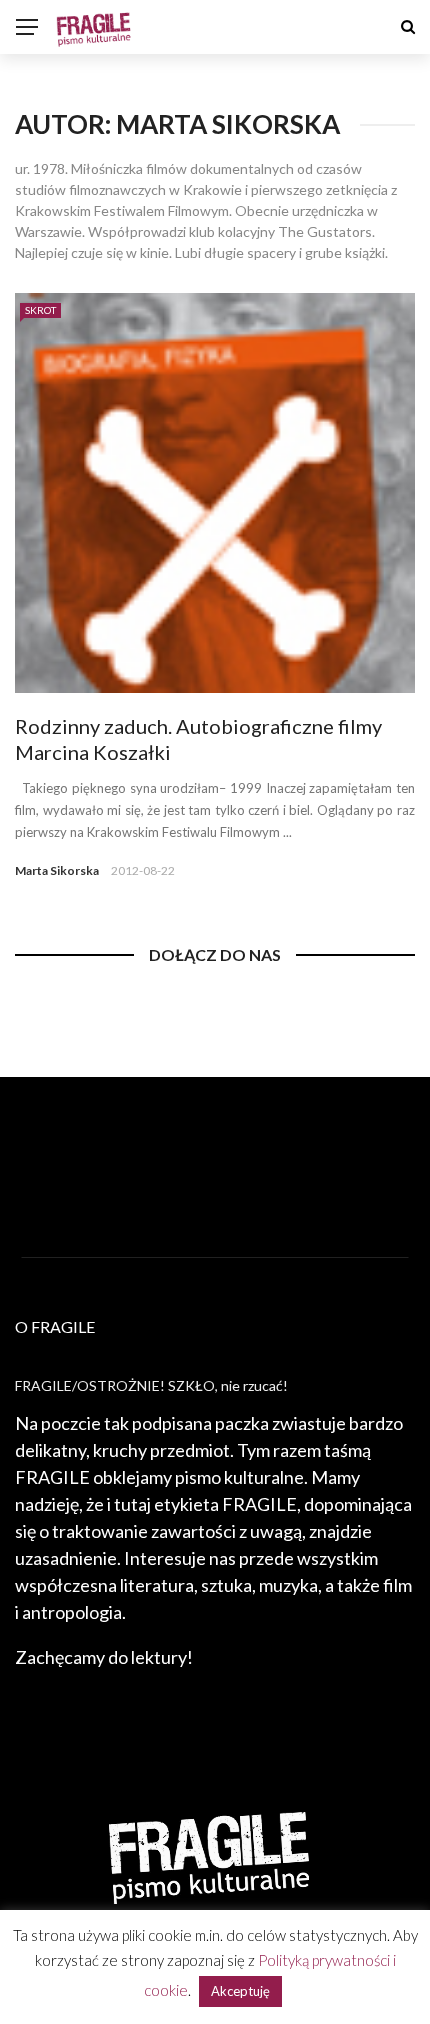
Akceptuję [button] (240, 1991)
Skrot (40, 310)
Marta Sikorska (57, 870)
